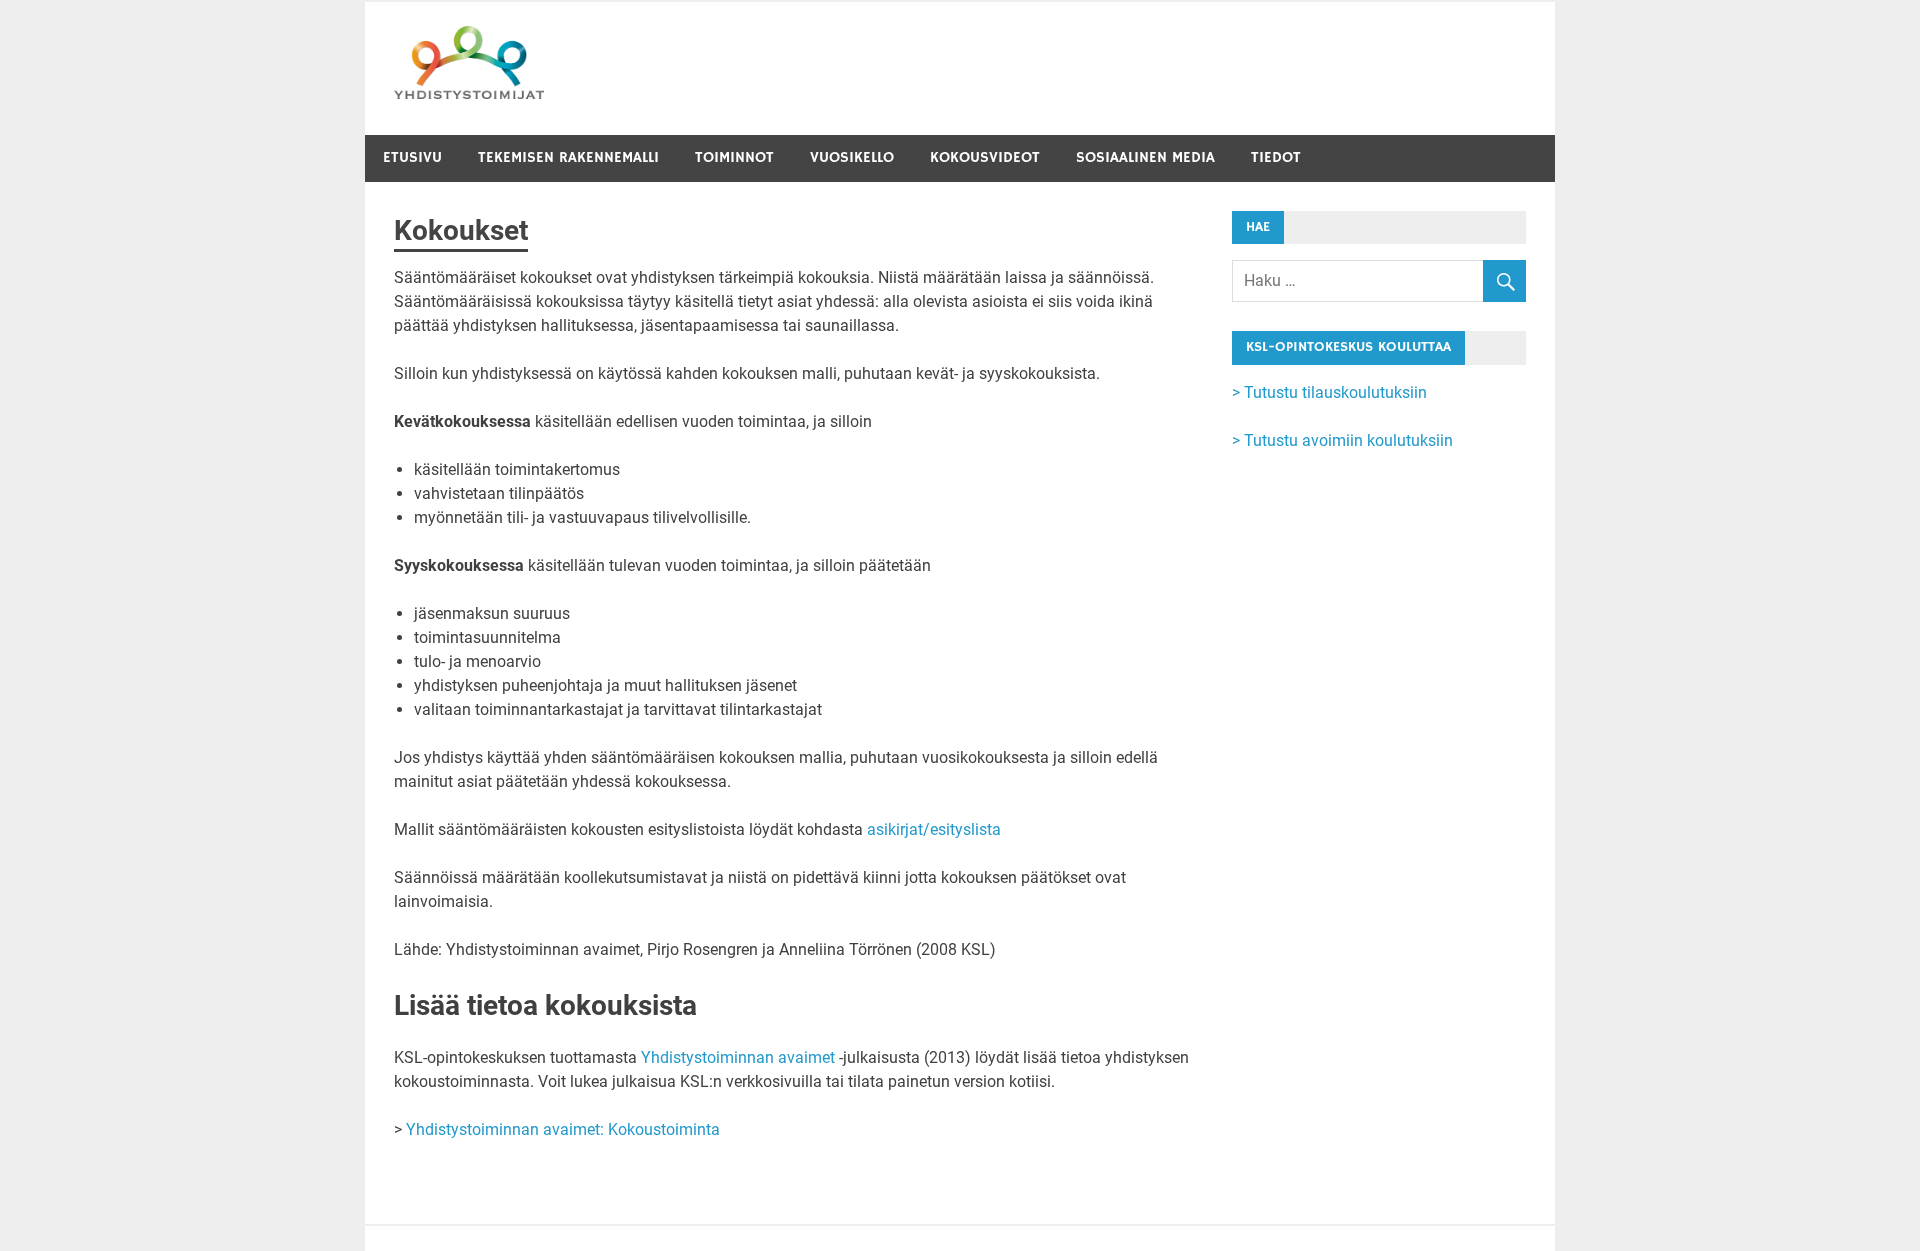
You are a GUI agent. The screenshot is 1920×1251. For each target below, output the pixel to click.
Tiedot (1276, 157)
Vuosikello (852, 157)
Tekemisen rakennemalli (568, 157)
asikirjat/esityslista (934, 829)
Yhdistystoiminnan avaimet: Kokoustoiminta (563, 1129)
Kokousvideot (985, 157)
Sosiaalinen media (1145, 157)
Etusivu (412, 157)
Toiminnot (734, 157)
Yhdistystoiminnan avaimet (738, 1057)
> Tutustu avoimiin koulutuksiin (1342, 440)
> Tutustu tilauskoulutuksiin (1329, 392)
